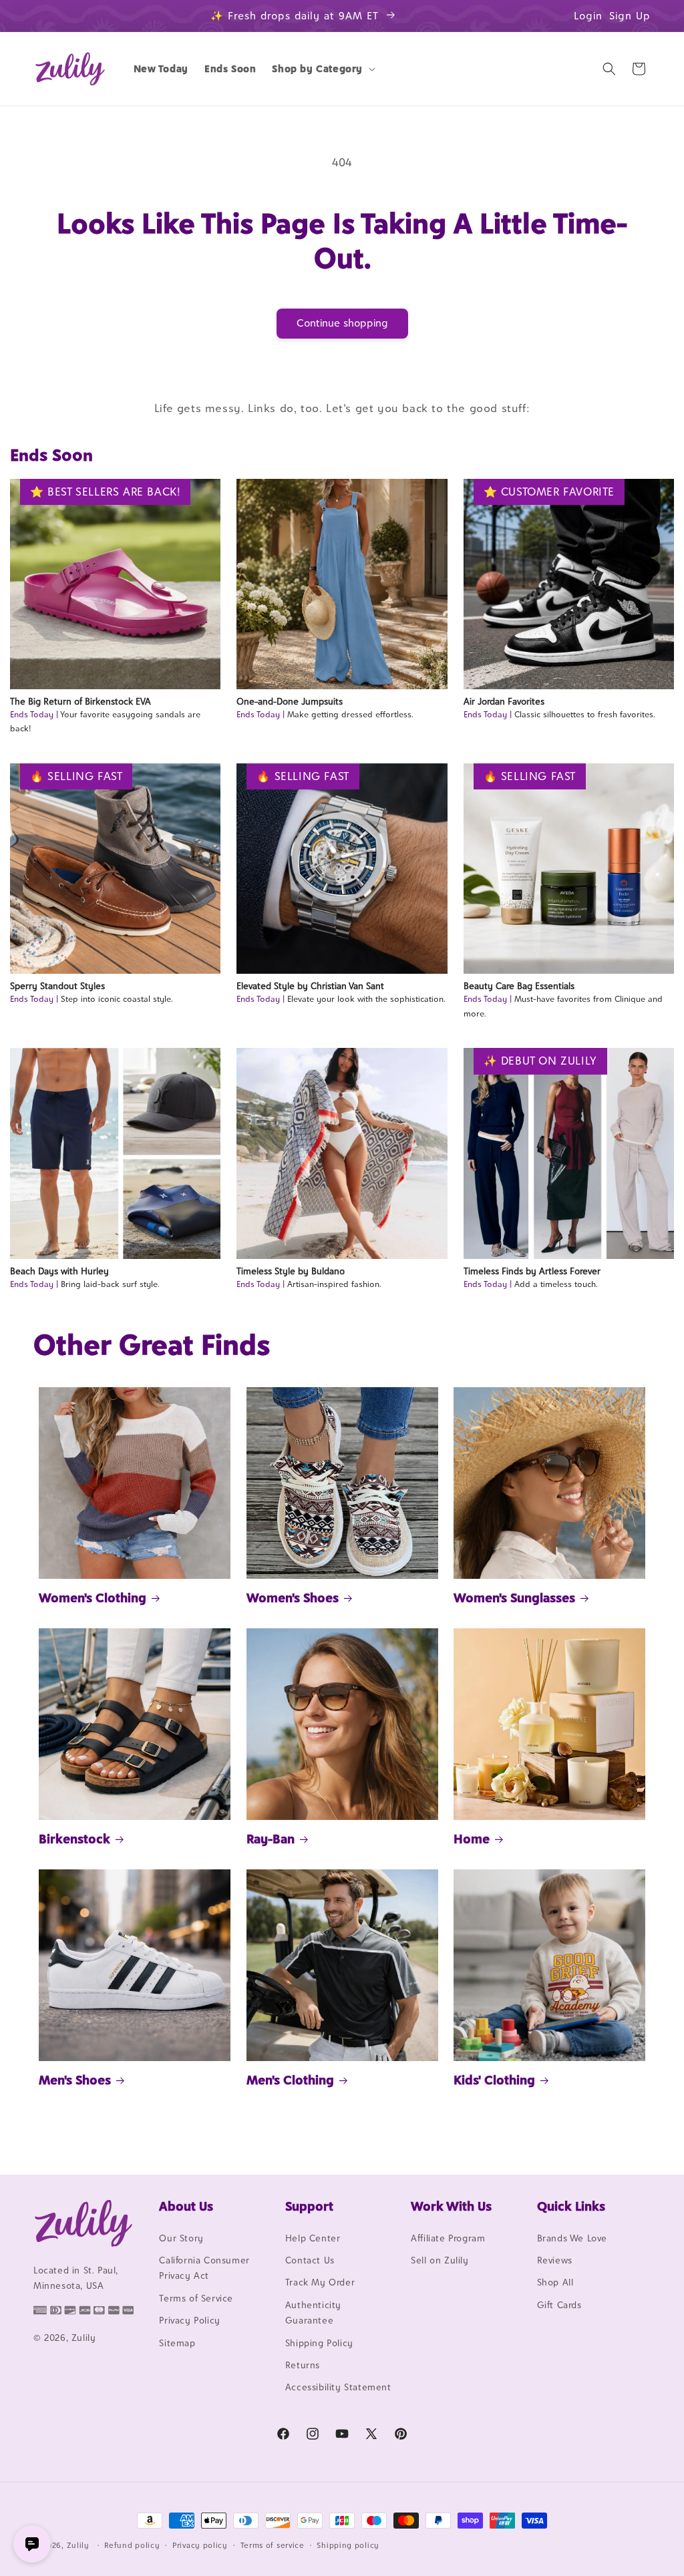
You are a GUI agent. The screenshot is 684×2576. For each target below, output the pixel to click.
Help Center (313, 2238)
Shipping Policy (319, 2343)
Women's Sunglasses (514, 1598)
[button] (322, 69)
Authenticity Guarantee (313, 2313)
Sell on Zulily (440, 2260)
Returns (303, 2365)
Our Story (181, 2238)
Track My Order (320, 2282)
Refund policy (132, 2545)
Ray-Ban (271, 1839)
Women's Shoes (293, 1598)
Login (588, 16)
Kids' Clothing (494, 2080)
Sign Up (630, 16)
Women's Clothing (93, 1598)
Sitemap (177, 2343)
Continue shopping (342, 323)
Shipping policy (348, 2545)
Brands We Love (572, 2238)
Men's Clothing (290, 2080)
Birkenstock (74, 1839)
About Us (186, 2206)
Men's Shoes (75, 2080)
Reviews (555, 2260)
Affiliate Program (448, 2238)
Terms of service (273, 2545)
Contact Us (310, 2260)
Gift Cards (559, 2305)
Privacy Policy (189, 2320)
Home (472, 1839)
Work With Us (451, 2206)
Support (309, 2206)
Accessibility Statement (338, 2387)
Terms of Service (196, 2298)
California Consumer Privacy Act (204, 2268)
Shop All (555, 2282)
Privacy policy (200, 2545)
